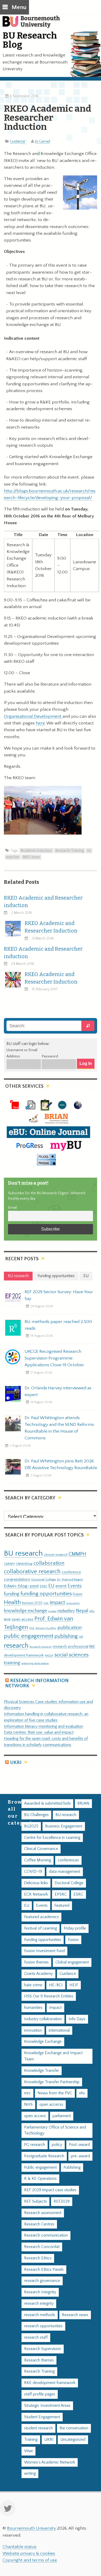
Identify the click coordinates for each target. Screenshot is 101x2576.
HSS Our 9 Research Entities (49, 1996)
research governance (42, 2281)
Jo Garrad (43, 141)
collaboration (49, 1563)
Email (12, 1208)
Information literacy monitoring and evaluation (44, 1727)
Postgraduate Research (44, 2156)
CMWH (9, 1564)
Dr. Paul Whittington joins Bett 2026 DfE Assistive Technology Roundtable (61, 1464)
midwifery (66, 1611)
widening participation (35, 1663)
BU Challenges (36, 1815)
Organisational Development (33, 716)
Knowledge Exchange (43, 2042)
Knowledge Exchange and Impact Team (53, 2056)
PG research (35, 2145)
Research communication (46, 2235)
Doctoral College (44, 1579)
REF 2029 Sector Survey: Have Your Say (59, 1295)
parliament (62, 2116)
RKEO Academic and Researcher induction (43, 902)
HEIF (74, 1985)
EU (51, 1586)
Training (31, 2440)
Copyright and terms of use (30, 2560)
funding (12, 1594)
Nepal (82, 1611)
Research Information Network (37, 1683)
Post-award (79, 2145)
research (16, 1646)
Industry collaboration (43, 2019)
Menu (19, 7)
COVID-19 (33, 1872)
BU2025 (31, 1826)
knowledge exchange (26, 1611)
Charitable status (20, 2547)
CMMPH (77, 1554)
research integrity (39, 2304)
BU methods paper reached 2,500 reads (58, 1325)
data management (65, 1872)
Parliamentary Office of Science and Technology (55, 2130)
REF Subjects (35, 2201)
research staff (36, 2337)
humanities (33, 2008)
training (12, 1663)
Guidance (17, 141)
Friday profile (75, 1928)
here (40, 723)
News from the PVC (55, 2093)
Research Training (70, 851)
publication (70, 1627)
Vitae (28, 2451)
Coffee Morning (38, 1860)
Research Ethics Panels (44, 2270)
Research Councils (41, 1647)
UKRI (16, 1763)
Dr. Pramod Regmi (70, 1579)
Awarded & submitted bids (47, 1803)
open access (23, 1619)
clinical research (56, 1555)
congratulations (17, 1579)
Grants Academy (38, 1974)
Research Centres (39, 2224)
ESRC (44, 1586)
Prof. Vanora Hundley (43, 1628)
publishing (66, 1636)
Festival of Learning (41, 1928)
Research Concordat (42, 2247)
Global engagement (72, 1962)
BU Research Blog (30, 40)
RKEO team (31, 857)
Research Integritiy (40, 2292)
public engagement (29, 1636)
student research (38, 2428)
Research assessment (43, 2213)
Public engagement (40, 2168)
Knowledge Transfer (42, 2071)
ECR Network (36, 1894)
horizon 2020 (32, 1603)
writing (30, 2474)
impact (57, 1603)
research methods (40, 2315)
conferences (68, 1860)
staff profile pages (40, 2394)
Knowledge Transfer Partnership (52, 2082)
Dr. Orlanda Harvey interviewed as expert (58, 1391)
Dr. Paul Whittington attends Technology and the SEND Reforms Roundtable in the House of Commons (59, 1428)
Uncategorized (73, 2440)
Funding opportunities (43, 1940)
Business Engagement (64, 1826)
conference (71, 1572)
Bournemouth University (34, 25)
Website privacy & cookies (29, 2553)
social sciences (71, 1655)
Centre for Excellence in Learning (52, 1838)
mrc (27, 2093)
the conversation (74, 2428)
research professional (70, 1647)
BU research (23, 1553)
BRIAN (83, 1803)
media (52, 1611)
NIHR (7, 1620)
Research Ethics (38, 2258)
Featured (62, 1906)
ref (81, 1637)
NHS (28, 2105)
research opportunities (43, 2326)
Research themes (39, 2360)
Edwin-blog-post (21, 1586)
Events (75, 1586)
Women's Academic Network (50, 2462)
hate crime (33, 1985)
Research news (75, 2315)
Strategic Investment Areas (47, 2406)
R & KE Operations (40, 2179)
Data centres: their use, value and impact (39, 1732)
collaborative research (32, 1572)
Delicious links (36, 1883)
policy (57, 2145)
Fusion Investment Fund (44, 1951)
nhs (92, 1611)
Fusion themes (36, 1962)
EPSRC (61, 1894)
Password (50, 1056)
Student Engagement (42, 2417)
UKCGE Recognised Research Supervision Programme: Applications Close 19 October (54, 1358)
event (61, 1586)
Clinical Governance (41, 1849)
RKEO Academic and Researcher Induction (51, 927)
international (59, 2030)
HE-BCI (56, 1985)
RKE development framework (50, 2383)
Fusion (78, 1594)
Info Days (77, 2019)
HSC (46, 1603)
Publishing (72, 2168)
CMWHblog (24, 1564)
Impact (55, 2008)
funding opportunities (46, 1594)
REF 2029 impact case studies (50, 2190)
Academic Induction (36, 851)
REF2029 (62, 2201)
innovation (73, 1603)
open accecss (51, 2105)
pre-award (80, 2156)
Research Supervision (43, 2349)
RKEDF (49, 1656)
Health (12, 1602)
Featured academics (41, 1917)
